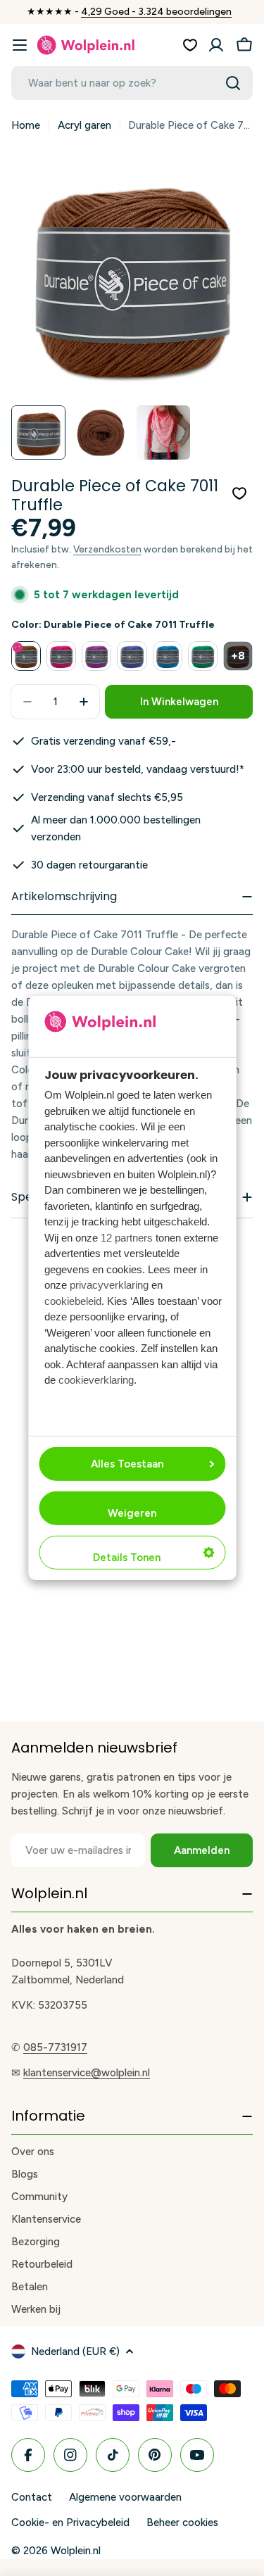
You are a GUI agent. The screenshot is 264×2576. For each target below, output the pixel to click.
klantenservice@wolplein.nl (87, 2073)
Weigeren (132, 1513)
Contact (32, 2497)
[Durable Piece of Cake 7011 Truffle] (26, 656)
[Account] (216, 45)
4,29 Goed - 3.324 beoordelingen (156, 12)
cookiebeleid (73, 1301)
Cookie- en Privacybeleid (70, 2523)
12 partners (127, 1238)
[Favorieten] (190, 45)
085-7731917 (55, 2047)
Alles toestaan (127, 1464)
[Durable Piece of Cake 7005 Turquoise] (203, 656)
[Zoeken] (233, 83)
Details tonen (127, 1558)
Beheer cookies (182, 2523)
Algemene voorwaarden (125, 2497)
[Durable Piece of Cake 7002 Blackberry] (96, 656)
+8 (238, 656)
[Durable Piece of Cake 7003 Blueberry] (132, 656)
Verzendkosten (107, 549)
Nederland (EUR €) (75, 2351)
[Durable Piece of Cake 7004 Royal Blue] (168, 656)
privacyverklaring (109, 1285)
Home (26, 125)
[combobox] (132, 83)
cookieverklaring (96, 1380)
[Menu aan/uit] (20, 45)
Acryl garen (84, 125)
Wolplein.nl (76, 2551)
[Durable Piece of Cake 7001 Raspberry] (61, 656)
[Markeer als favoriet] (239, 493)
